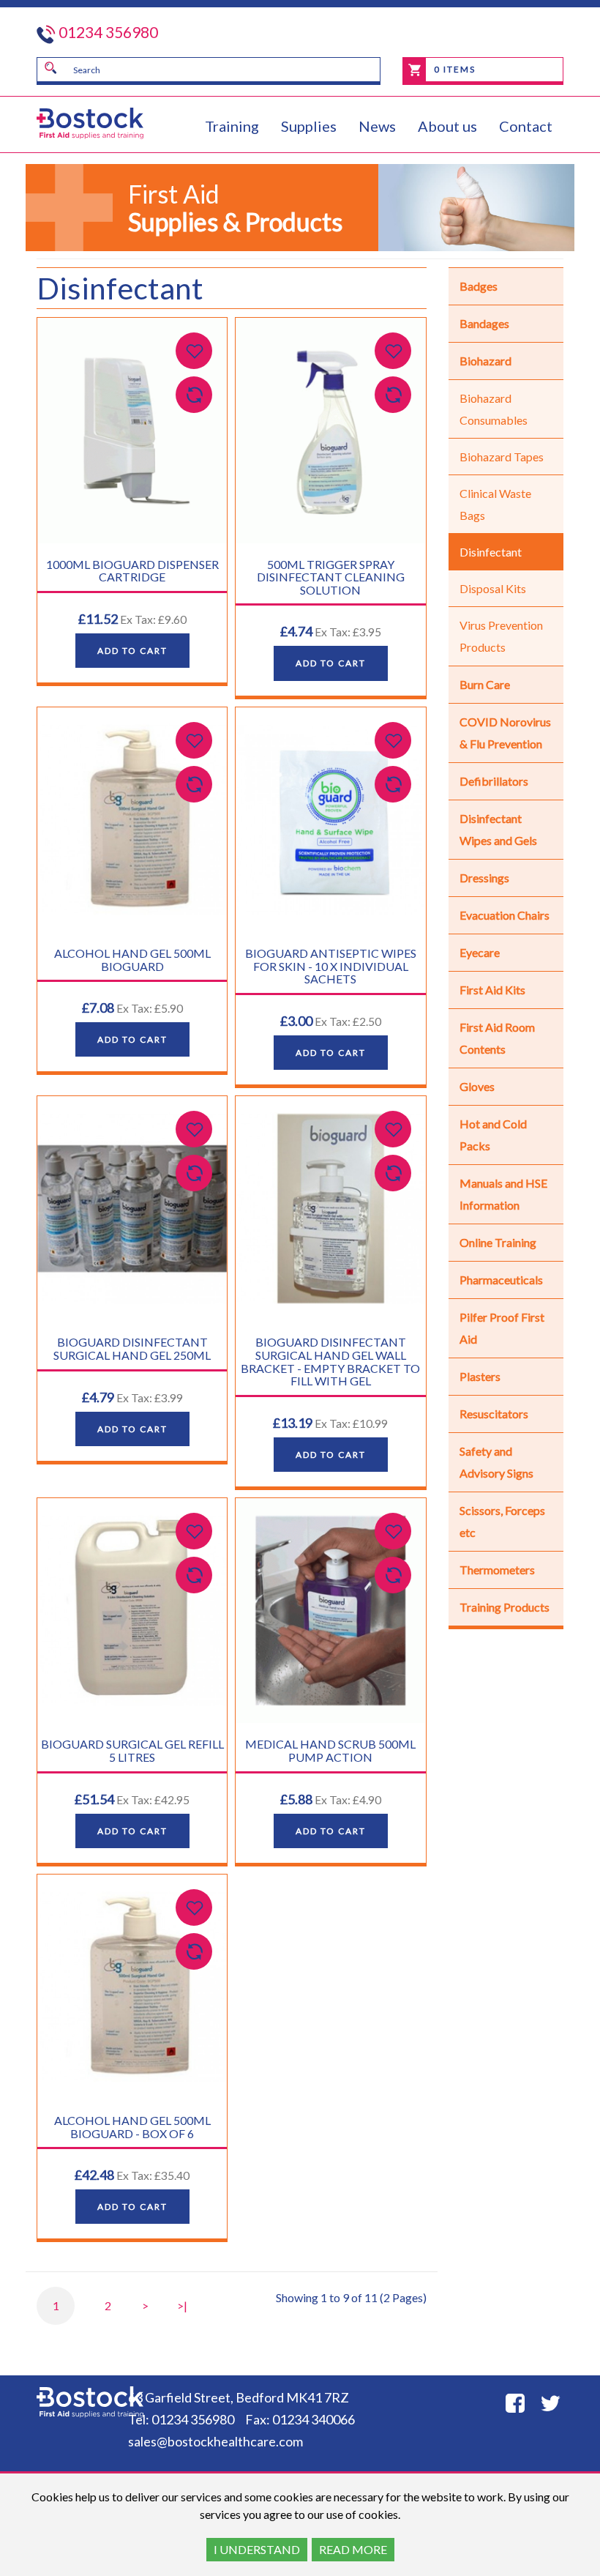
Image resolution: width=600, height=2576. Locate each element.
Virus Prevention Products (501, 636)
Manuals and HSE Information (503, 1194)
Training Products (505, 1607)
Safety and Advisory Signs (496, 1462)
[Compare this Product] (194, 395)
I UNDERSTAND (257, 2549)
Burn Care (485, 684)
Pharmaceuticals (501, 1280)
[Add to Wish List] (194, 351)
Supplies (309, 126)
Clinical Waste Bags (495, 504)
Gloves (477, 1086)
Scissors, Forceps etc (502, 1521)
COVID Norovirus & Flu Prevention (505, 733)
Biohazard (485, 361)
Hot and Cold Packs (493, 1135)
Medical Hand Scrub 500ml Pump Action (330, 1750)
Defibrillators (494, 781)
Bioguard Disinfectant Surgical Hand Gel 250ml (132, 1348)
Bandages (484, 323)
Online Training (498, 1242)
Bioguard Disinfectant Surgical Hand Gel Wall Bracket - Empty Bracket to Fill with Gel (330, 1361)
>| (182, 2305)
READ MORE (353, 2549)
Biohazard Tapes (502, 457)
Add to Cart (132, 651)
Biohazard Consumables (494, 409)
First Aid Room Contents (497, 1038)
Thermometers (497, 1570)
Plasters (480, 1376)
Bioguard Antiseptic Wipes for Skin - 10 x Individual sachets (331, 966)
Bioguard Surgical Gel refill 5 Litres (132, 1750)
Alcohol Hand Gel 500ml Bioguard (132, 960)
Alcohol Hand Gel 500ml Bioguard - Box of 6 (132, 2127)
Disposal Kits (493, 588)
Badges (479, 286)
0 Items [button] (453, 69)
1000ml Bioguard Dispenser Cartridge (132, 571)
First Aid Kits (492, 990)
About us (447, 126)
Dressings (484, 878)
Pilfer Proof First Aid (502, 1328)
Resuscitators (494, 1414)
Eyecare (480, 952)
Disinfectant (491, 552)
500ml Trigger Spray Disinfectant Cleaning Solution (331, 577)
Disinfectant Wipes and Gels (498, 829)
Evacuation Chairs (505, 915)
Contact (526, 126)
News (377, 126)
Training (232, 126)
